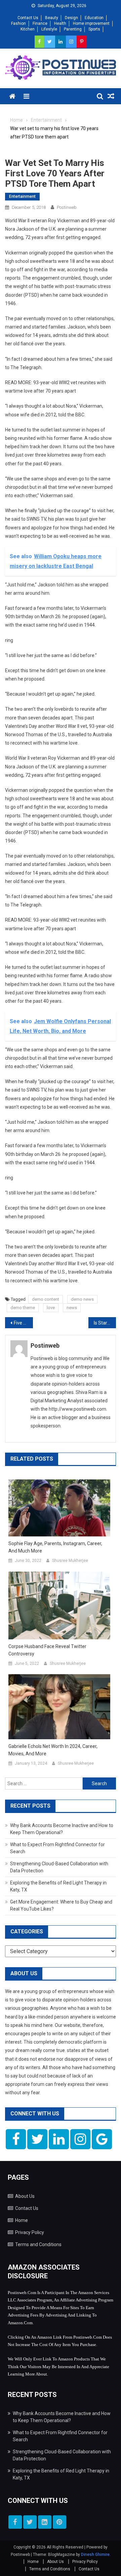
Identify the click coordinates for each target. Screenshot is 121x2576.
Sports (94, 29)
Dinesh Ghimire (95, 2555)
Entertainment (22, 196)
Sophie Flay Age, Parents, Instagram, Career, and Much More (55, 1547)
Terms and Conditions (38, 2244)
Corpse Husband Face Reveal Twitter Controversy (47, 1650)
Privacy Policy (30, 2232)
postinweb (67, 207)
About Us (25, 2196)
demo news (82, 1299)
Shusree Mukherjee (70, 1561)
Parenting (73, 29)
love (51, 1308)
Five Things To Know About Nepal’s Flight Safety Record (23, 1323)
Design (71, 18)
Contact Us (28, 18)
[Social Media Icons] (16, 2139)
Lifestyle (49, 29)
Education (94, 18)
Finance (40, 23)
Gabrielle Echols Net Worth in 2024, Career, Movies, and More (53, 1750)
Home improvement (91, 23)
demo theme (23, 1308)
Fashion (18, 23)
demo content (46, 1299)
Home (22, 2220)
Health (60, 23)
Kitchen (28, 29)
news (72, 1308)
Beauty (52, 18)
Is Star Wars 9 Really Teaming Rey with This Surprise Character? (105, 1323)
